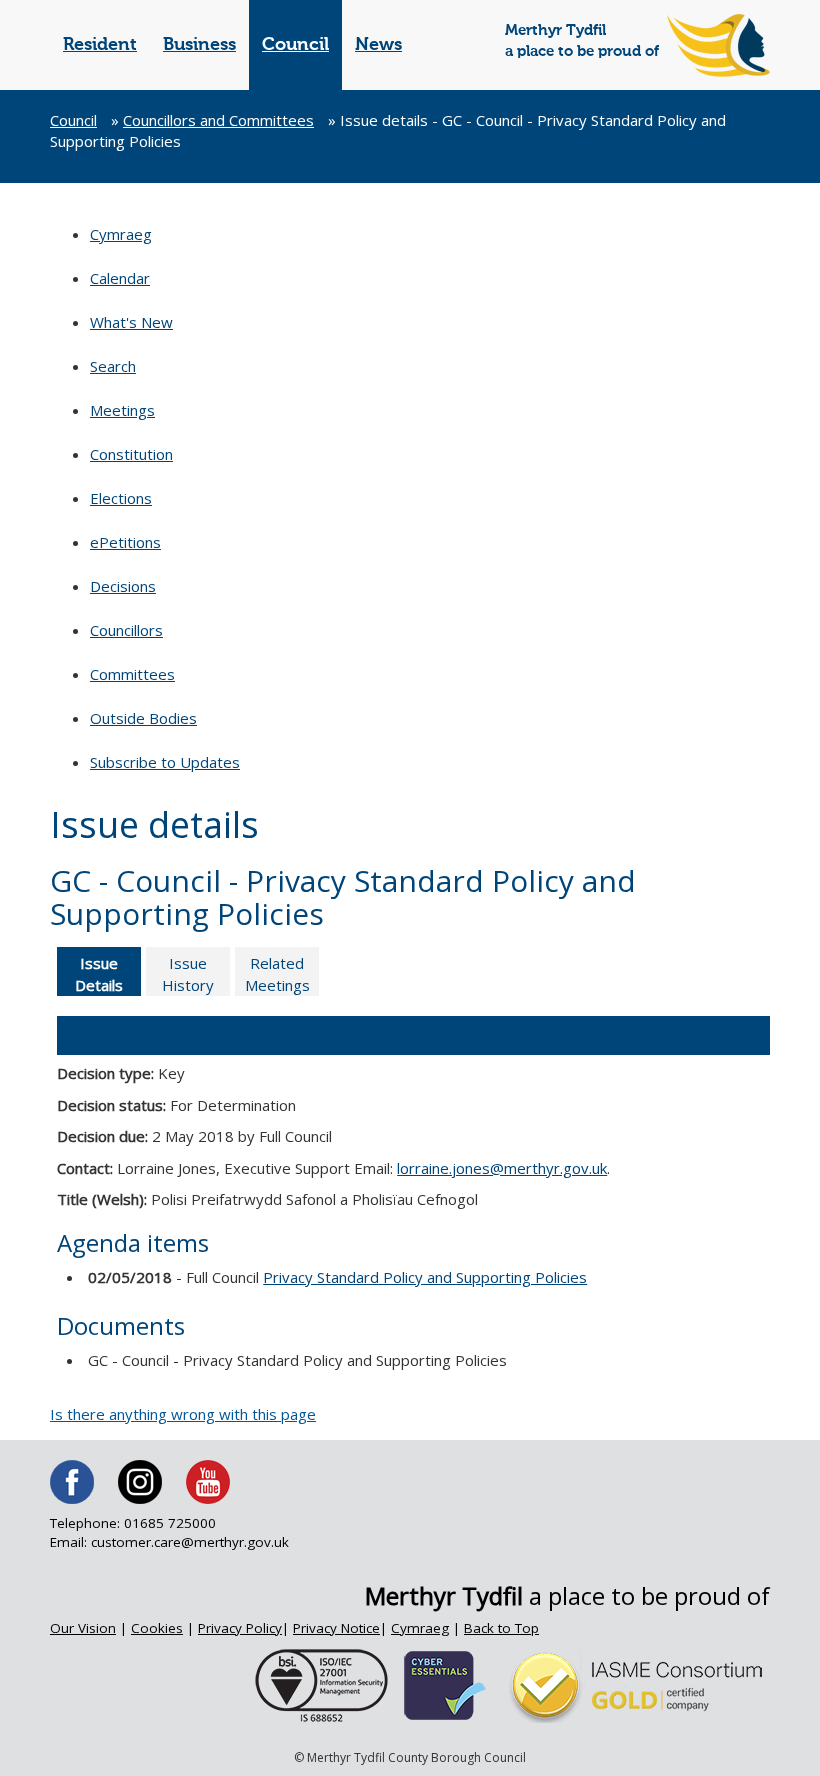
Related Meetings (277, 973)
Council (295, 45)
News (378, 45)
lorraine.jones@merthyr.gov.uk (502, 1168)
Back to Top (501, 1628)
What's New (131, 322)
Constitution (131, 454)
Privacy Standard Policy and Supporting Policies (425, 1277)
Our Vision (83, 1628)
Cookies (157, 1628)
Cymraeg (121, 234)
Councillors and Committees (218, 120)
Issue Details (99, 973)
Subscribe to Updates (165, 762)
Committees (132, 674)
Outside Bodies (143, 718)
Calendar (120, 278)
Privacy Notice (336, 1628)
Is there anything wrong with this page (183, 1414)
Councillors (126, 630)
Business (199, 45)
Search (113, 366)
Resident (100, 45)
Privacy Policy (240, 1628)
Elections (121, 498)
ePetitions (125, 542)
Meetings (122, 410)
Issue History (188, 973)
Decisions (123, 586)
